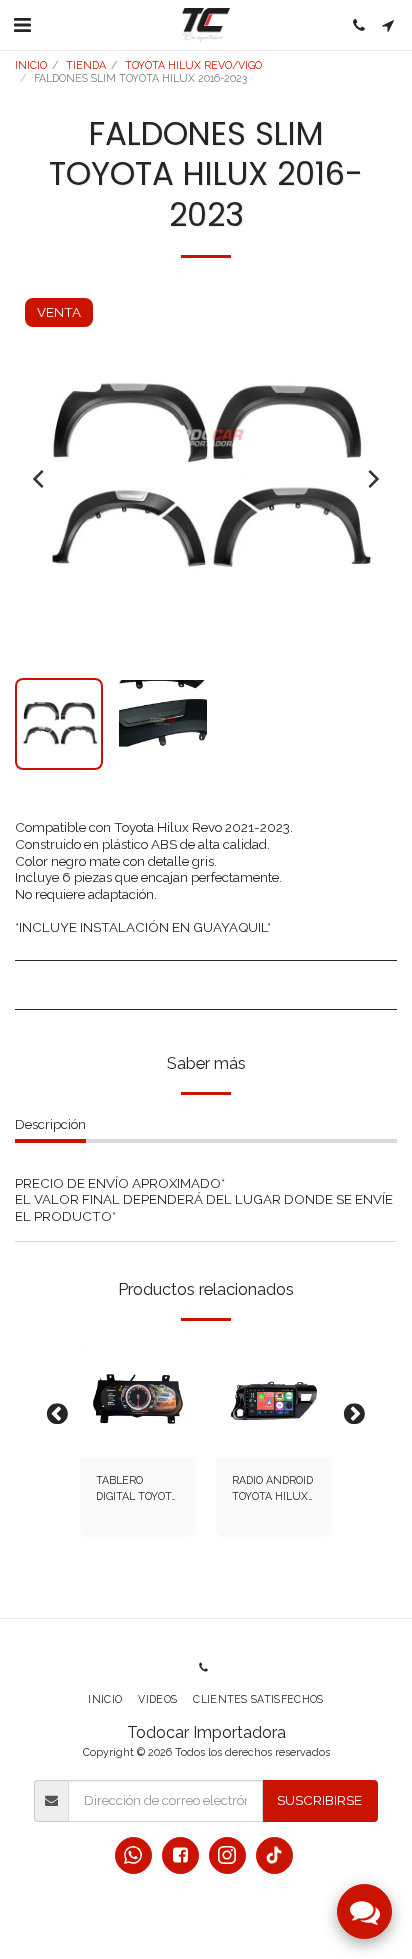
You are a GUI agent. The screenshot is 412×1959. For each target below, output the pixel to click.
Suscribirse (319, 1800)
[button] (22, 25)
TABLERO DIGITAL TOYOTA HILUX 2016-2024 (137, 1489)
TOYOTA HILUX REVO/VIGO (193, 65)
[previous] (40, 479)
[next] (372, 479)
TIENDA (86, 65)
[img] (138, 1399)
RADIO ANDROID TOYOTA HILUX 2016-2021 (272, 1489)
